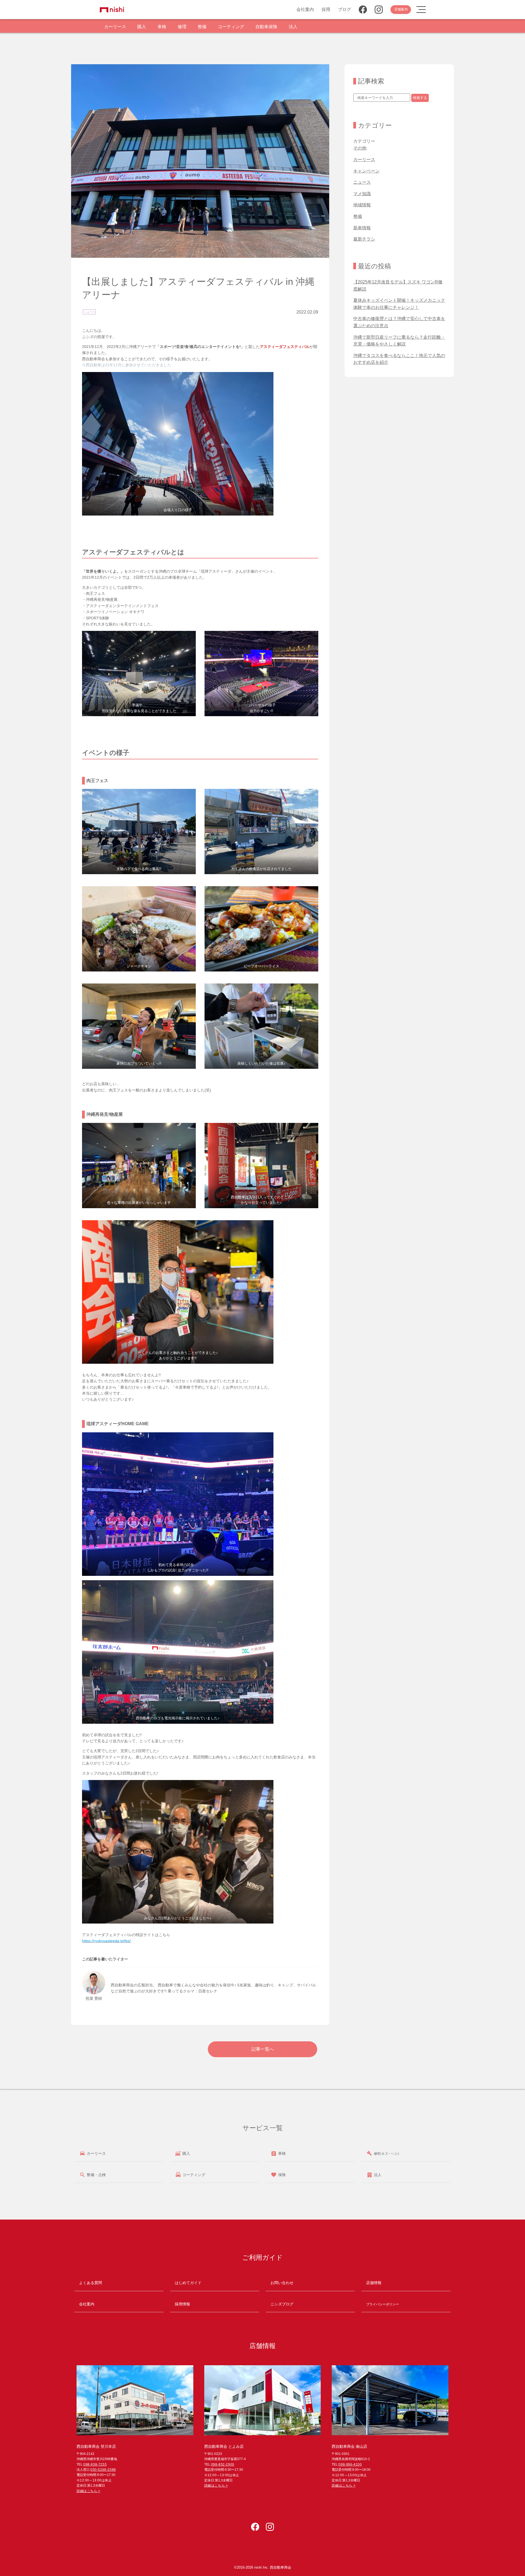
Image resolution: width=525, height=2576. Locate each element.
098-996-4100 (350, 2464)
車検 (162, 27)
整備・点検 (96, 2175)
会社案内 (305, 9)
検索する (420, 98)
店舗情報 (374, 2283)
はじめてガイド (188, 2283)
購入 (142, 27)
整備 (202, 27)
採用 (326, 9)
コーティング (231, 27)
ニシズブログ (282, 2304)
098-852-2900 (223, 2464)
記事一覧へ (263, 2049)
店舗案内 (401, 9)
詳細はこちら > (88, 2491)
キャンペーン (366, 171)
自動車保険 (266, 27)
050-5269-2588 (103, 2470)
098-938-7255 (95, 2464)
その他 (360, 148)
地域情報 (362, 205)
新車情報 (362, 228)
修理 (182, 27)
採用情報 (182, 2304)
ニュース (89, 312)
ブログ (345, 9)
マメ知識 (362, 194)
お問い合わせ (282, 2283)
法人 (293, 27)
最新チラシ (364, 239)
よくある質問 (91, 2283)
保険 (281, 2175)
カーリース (115, 27)
